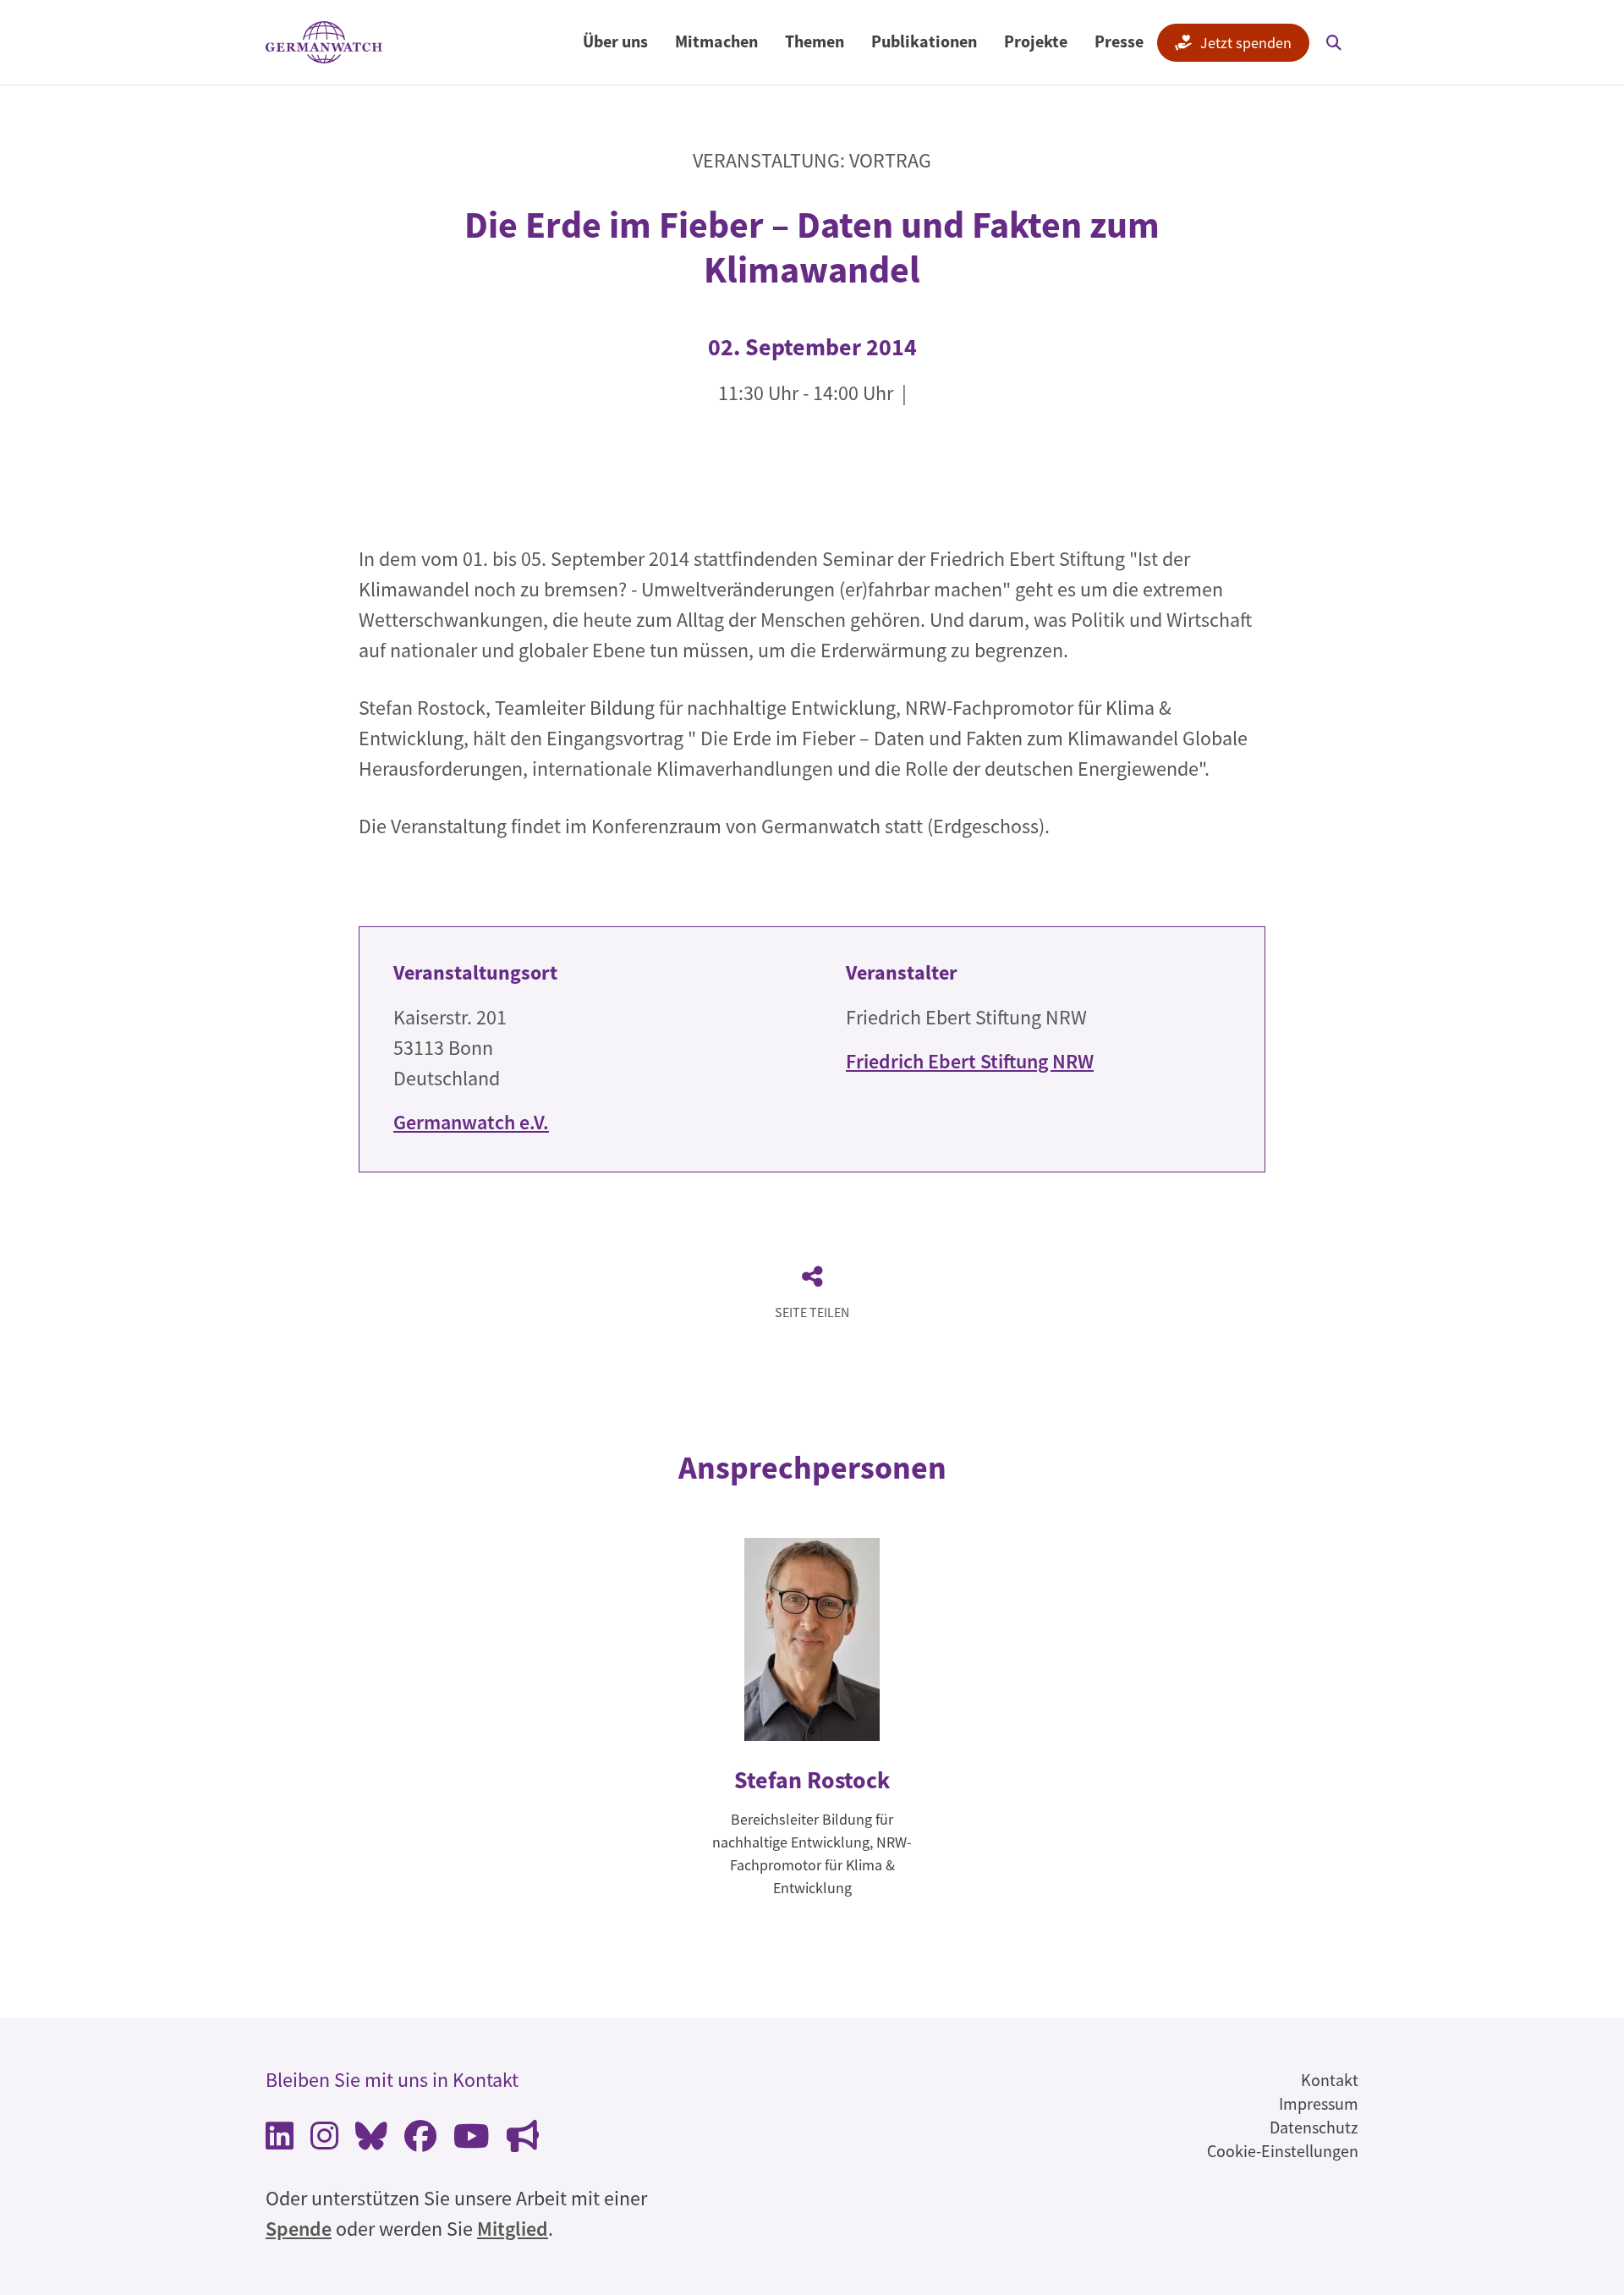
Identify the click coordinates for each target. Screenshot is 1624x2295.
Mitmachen (716, 41)
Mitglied (513, 2229)
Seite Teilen (812, 1312)
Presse (1119, 41)
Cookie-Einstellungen (1283, 2151)
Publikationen (924, 41)
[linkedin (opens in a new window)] (280, 2141)
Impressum (1319, 2103)
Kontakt (1330, 2080)
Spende (299, 2229)
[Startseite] (324, 43)
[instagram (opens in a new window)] (324, 2141)
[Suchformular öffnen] (1334, 42)
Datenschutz (1314, 2127)
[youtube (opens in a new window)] (472, 2141)
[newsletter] (523, 2141)
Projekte (1036, 41)
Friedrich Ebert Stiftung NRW (970, 1061)
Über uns (615, 41)
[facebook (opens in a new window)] (420, 2141)
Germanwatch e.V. (471, 1122)
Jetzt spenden (1246, 43)
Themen (815, 41)
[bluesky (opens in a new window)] (371, 2141)
